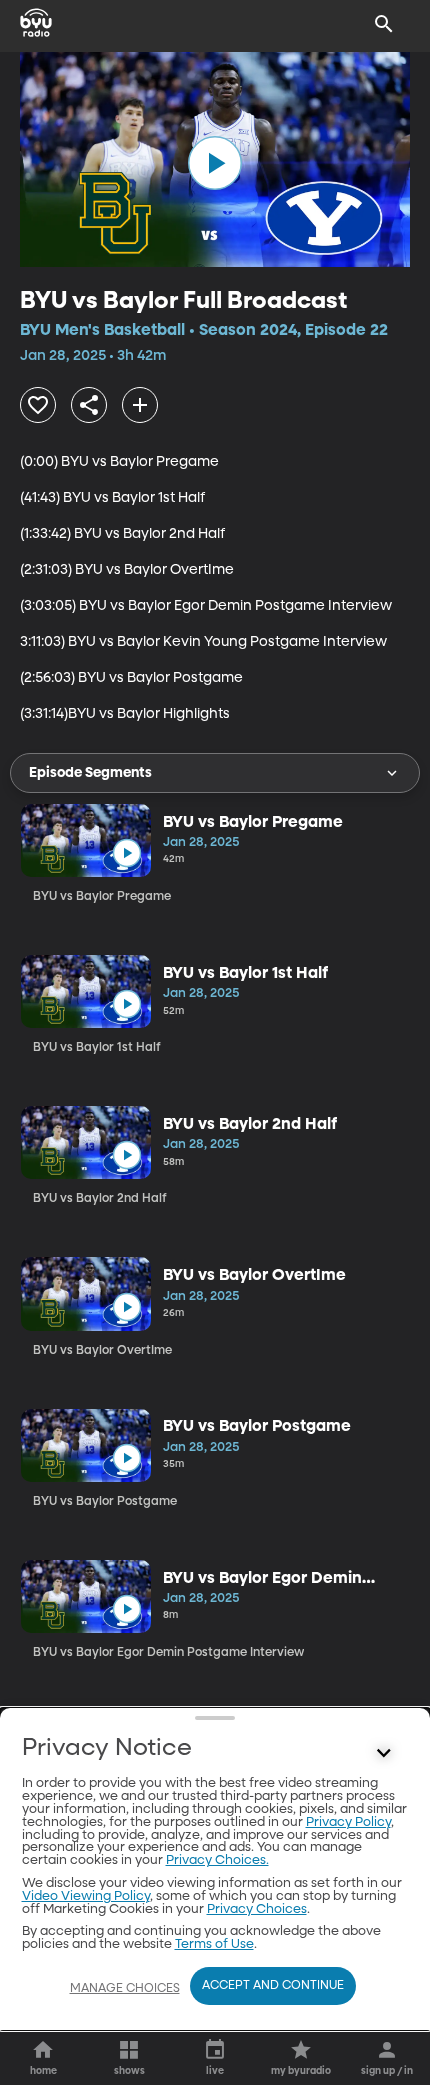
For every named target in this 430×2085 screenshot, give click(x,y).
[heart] (38, 405)
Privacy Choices (257, 1909)
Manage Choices (125, 1989)
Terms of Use (214, 1944)
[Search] (384, 24)
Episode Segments (90, 773)
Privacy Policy (348, 1822)
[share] (89, 405)
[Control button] (384, 1753)
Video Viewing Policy (86, 1896)
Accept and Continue (273, 1986)
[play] (215, 163)
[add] (140, 405)
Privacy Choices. (217, 1860)
